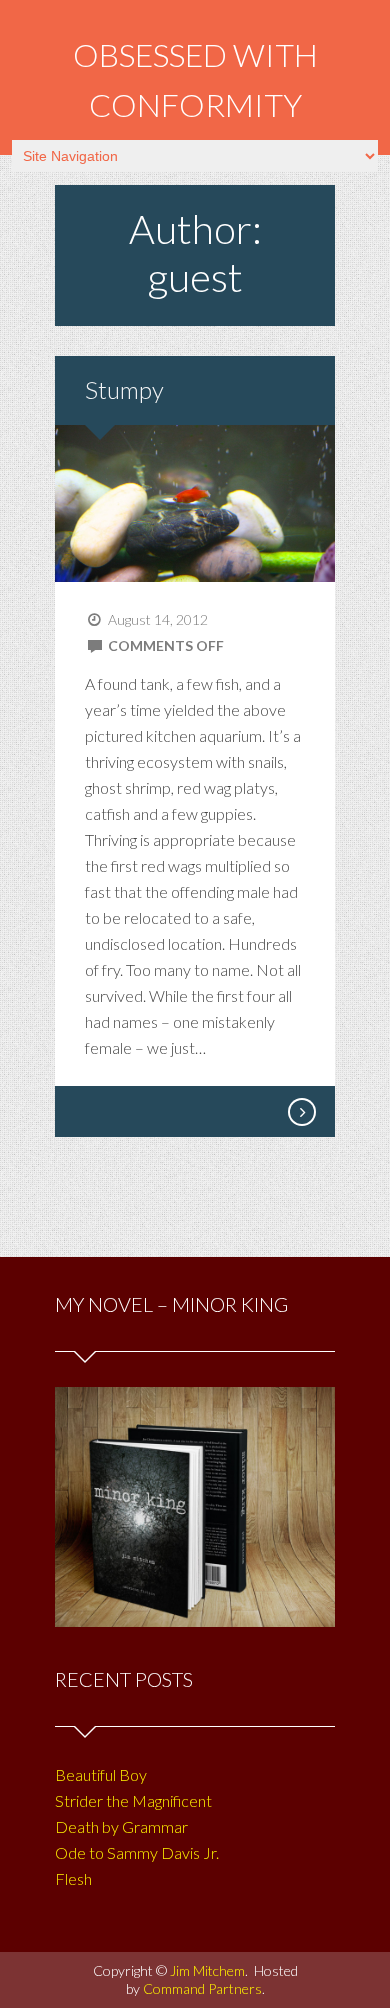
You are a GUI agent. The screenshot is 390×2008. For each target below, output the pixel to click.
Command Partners (202, 1988)
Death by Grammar (121, 1826)
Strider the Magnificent (133, 1800)
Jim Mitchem (207, 1970)
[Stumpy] (301, 1112)
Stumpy (124, 389)
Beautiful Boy (101, 1774)
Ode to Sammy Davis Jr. (137, 1852)
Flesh (73, 1878)
